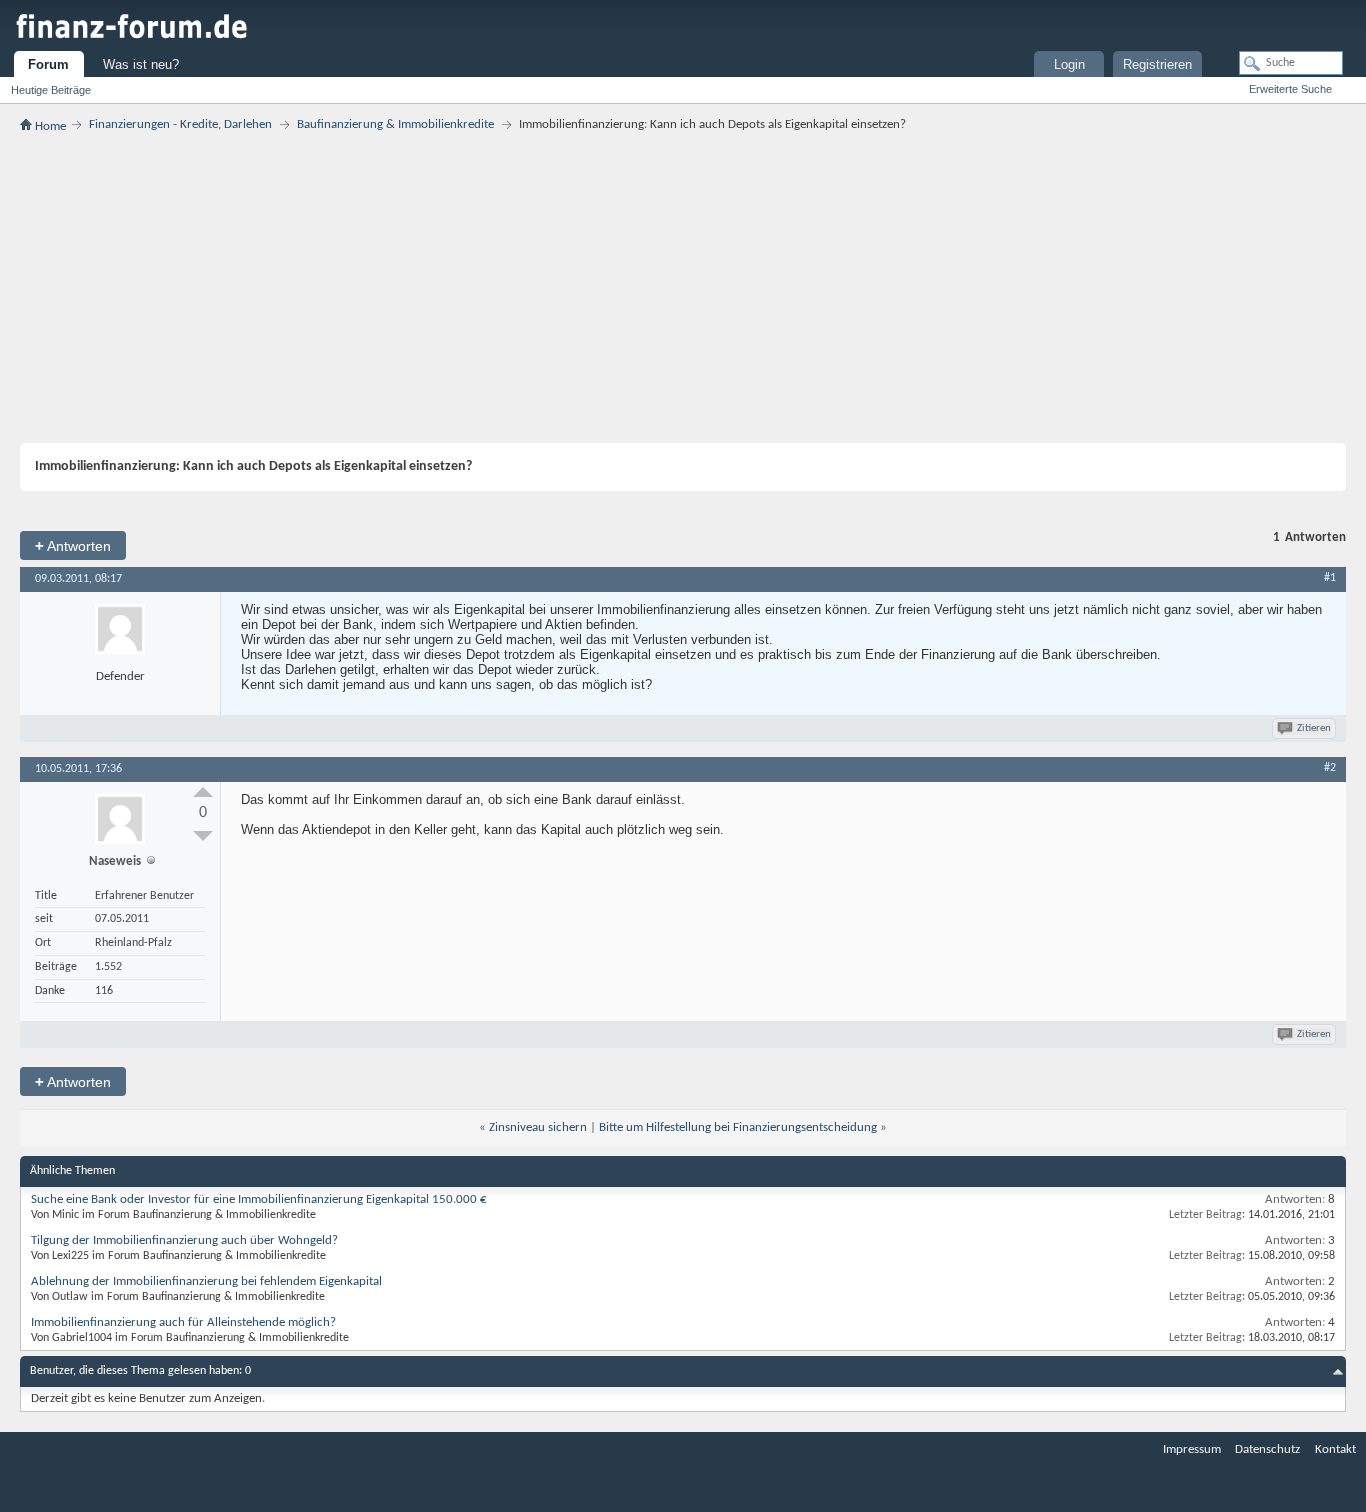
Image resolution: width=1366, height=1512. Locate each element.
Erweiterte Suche (1290, 89)
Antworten (73, 545)
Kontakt (1335, 1449)
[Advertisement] (683, 288)
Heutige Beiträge (51, 90)
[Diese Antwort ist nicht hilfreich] (203, 836)
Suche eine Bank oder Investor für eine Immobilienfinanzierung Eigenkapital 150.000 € (259, 1199)
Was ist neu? (141, 64)
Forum (48, 64)
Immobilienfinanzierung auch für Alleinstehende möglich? (183, 1322)
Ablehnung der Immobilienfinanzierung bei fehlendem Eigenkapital (206, 1281)
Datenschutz (1267, 1449)
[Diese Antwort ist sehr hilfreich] (203, 792)
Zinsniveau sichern (538, 1127)
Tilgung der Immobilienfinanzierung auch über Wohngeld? (184, 1240)
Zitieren (1314, 728)
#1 (1330, 578)
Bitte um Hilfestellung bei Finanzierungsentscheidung (738, 1127)
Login (1069, 64)
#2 (1330, 768)
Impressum (1192, 1449)
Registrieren (1157, 64)
